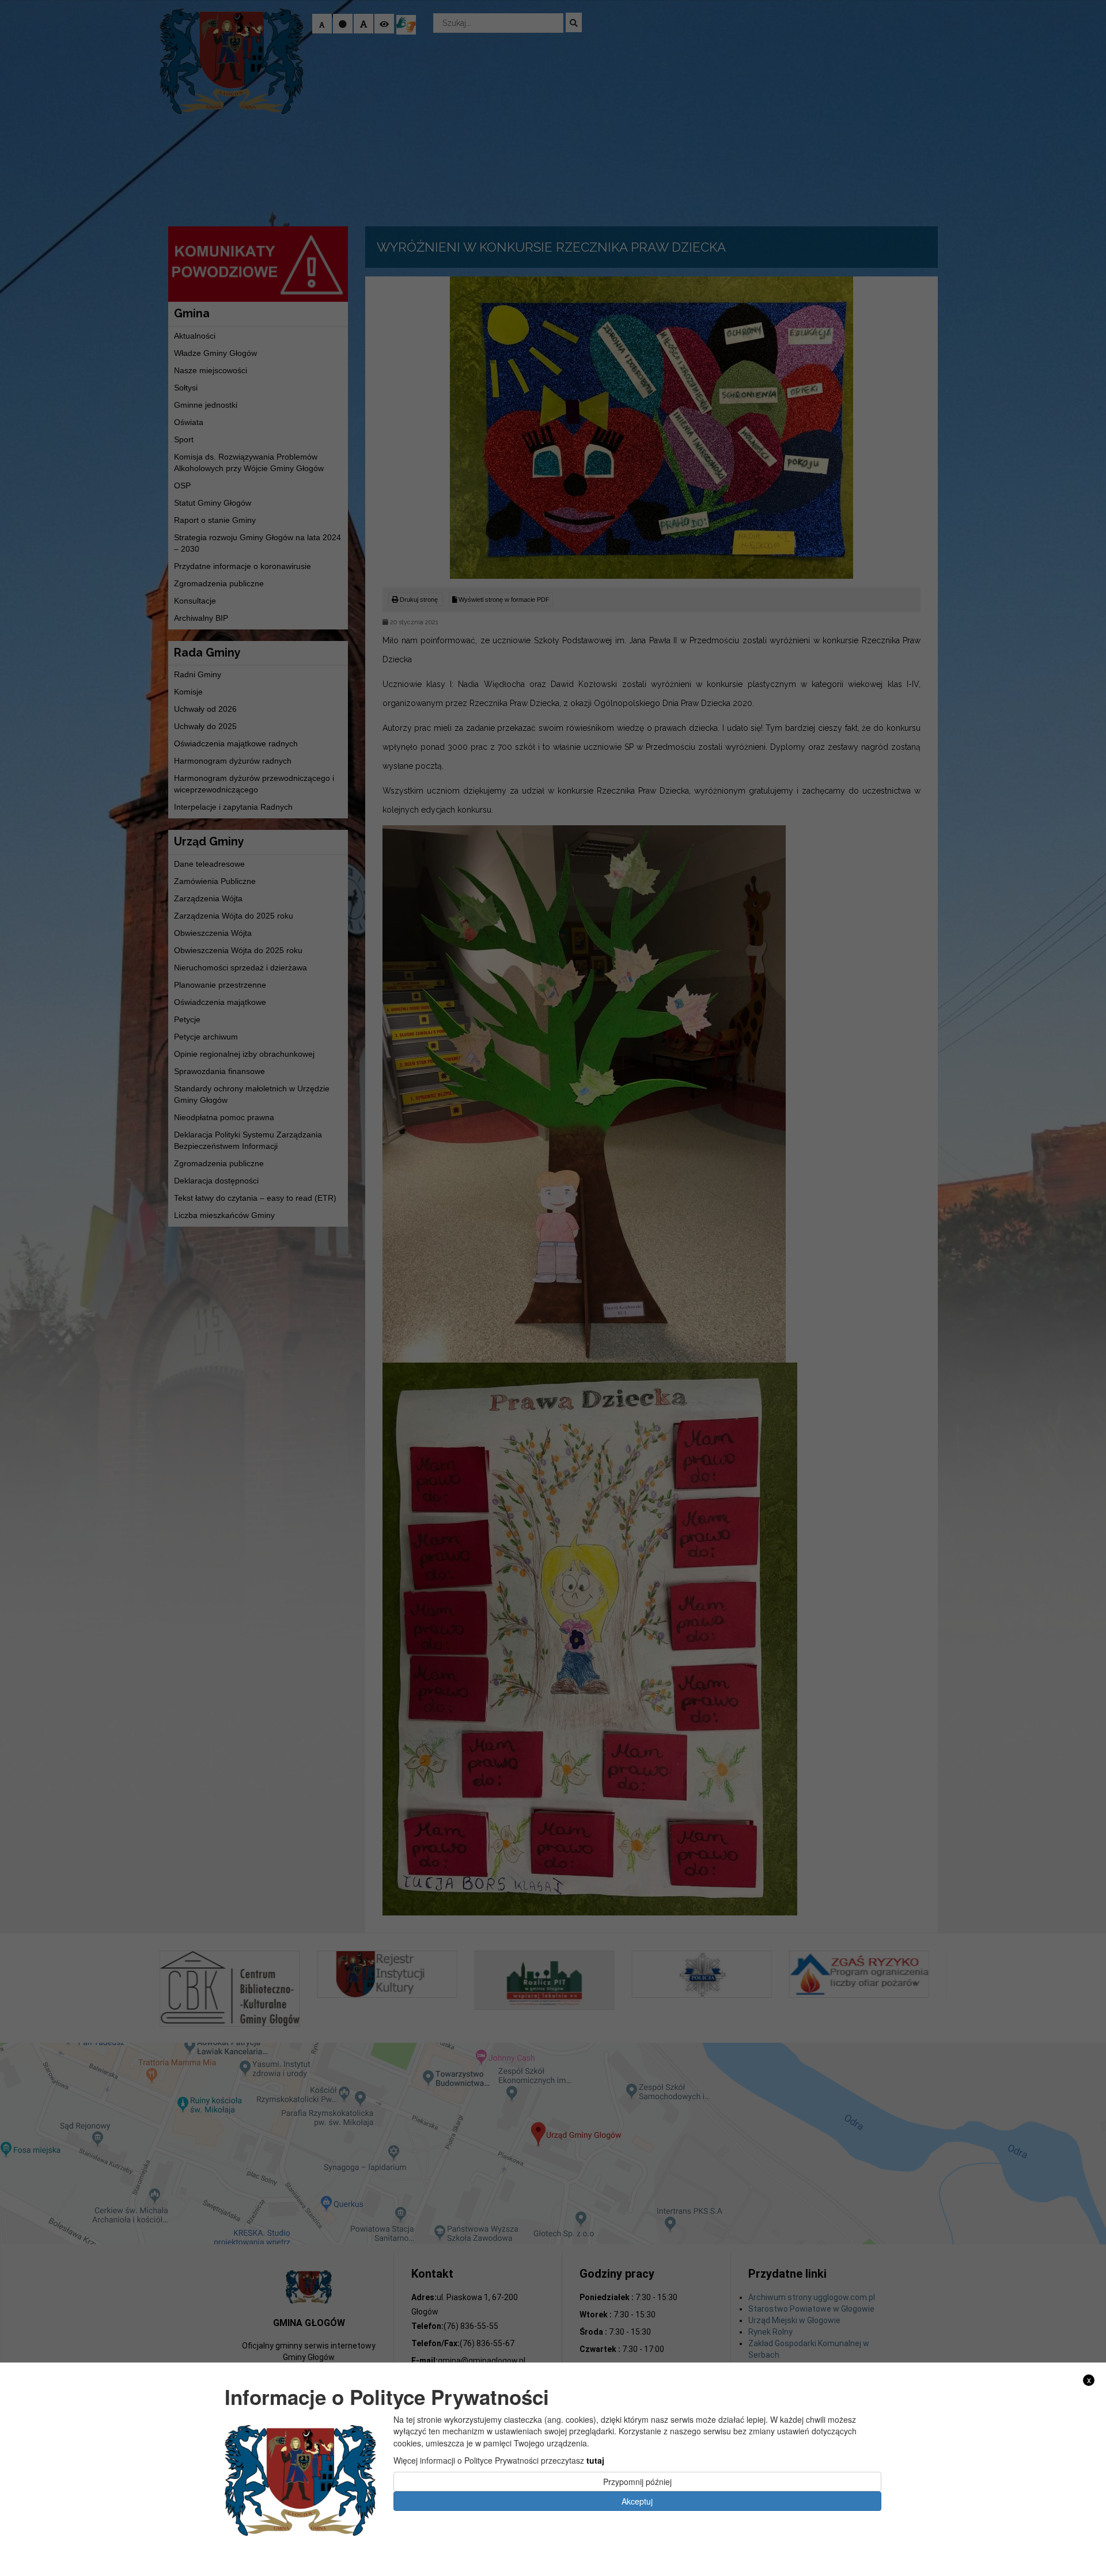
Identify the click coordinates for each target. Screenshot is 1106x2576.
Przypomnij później (637, 2481)
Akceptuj (637, 2501)
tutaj (595, 2460)
